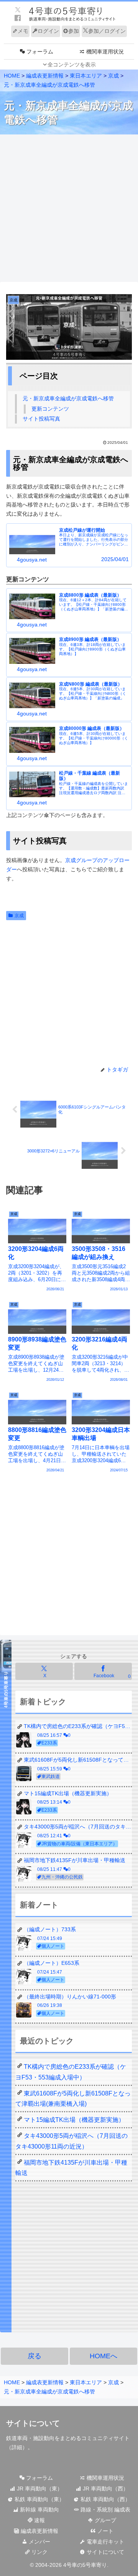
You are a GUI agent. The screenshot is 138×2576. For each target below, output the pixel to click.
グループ (105, 2520)
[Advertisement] (69, 209)
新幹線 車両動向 (39, 2510)
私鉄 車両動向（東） (39, 2499)
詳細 (17, 2447)
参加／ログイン (107, 31)
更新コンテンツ (50, 409)
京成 (19, 916)
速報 (39, 2520)
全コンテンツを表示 (72, 65)
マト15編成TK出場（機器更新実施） (74, 2120)
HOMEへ (103, 2356)
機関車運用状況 (105, 2478)
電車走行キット (105, 2542)
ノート (105, 2531)
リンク (39, 2552)
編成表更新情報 (39, 2531)
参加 (74, 31)
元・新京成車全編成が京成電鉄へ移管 (68, 398)
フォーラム (39, 2478)
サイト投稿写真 (41, 419)
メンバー (39, 2542)
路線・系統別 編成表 (105, 2510)
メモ (23, 31)
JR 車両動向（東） (39, 2489)
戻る (34, 2356)
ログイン (48, 31)
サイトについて (105, 2552)
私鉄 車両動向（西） (105, 2499)
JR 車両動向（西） (105, 2489)
